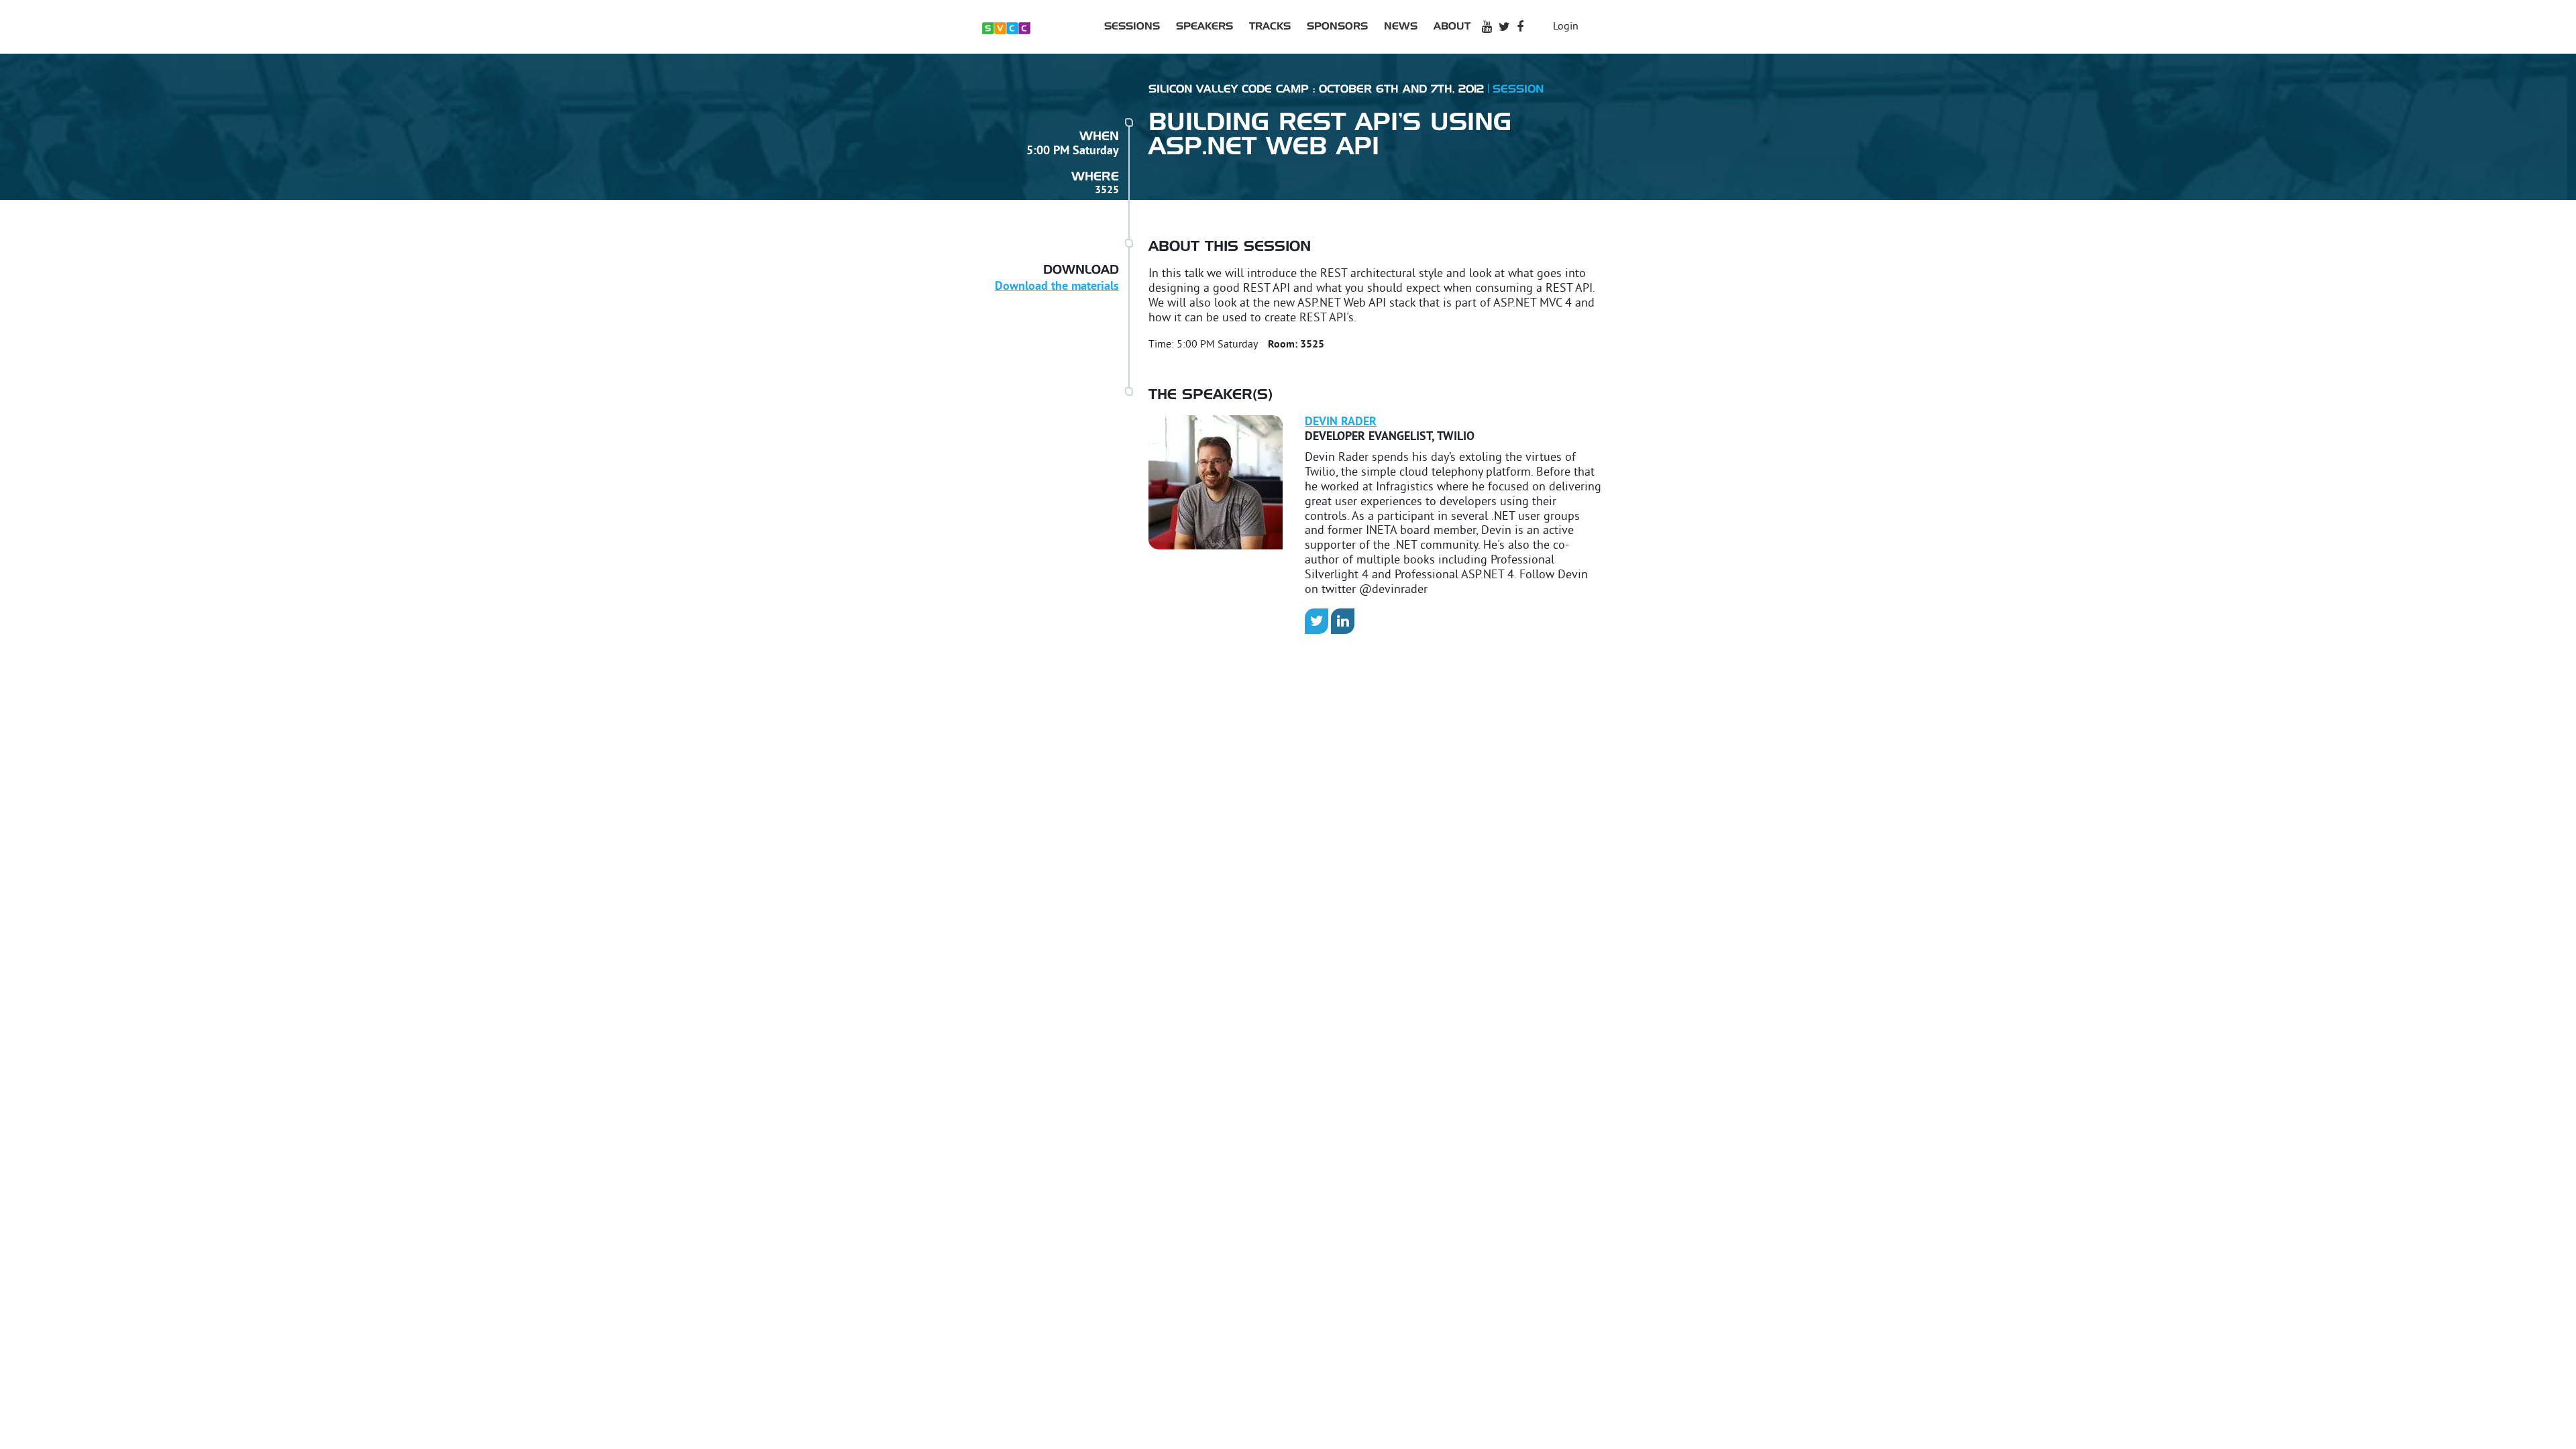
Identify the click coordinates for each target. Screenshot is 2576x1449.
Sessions (1132, 26)
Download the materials (1057, 287)
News (1401, 26)
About (1452, 26)
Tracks (1270, 26)
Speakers (1204, 26)
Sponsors (1337, 26)
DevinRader (1341, 422)
